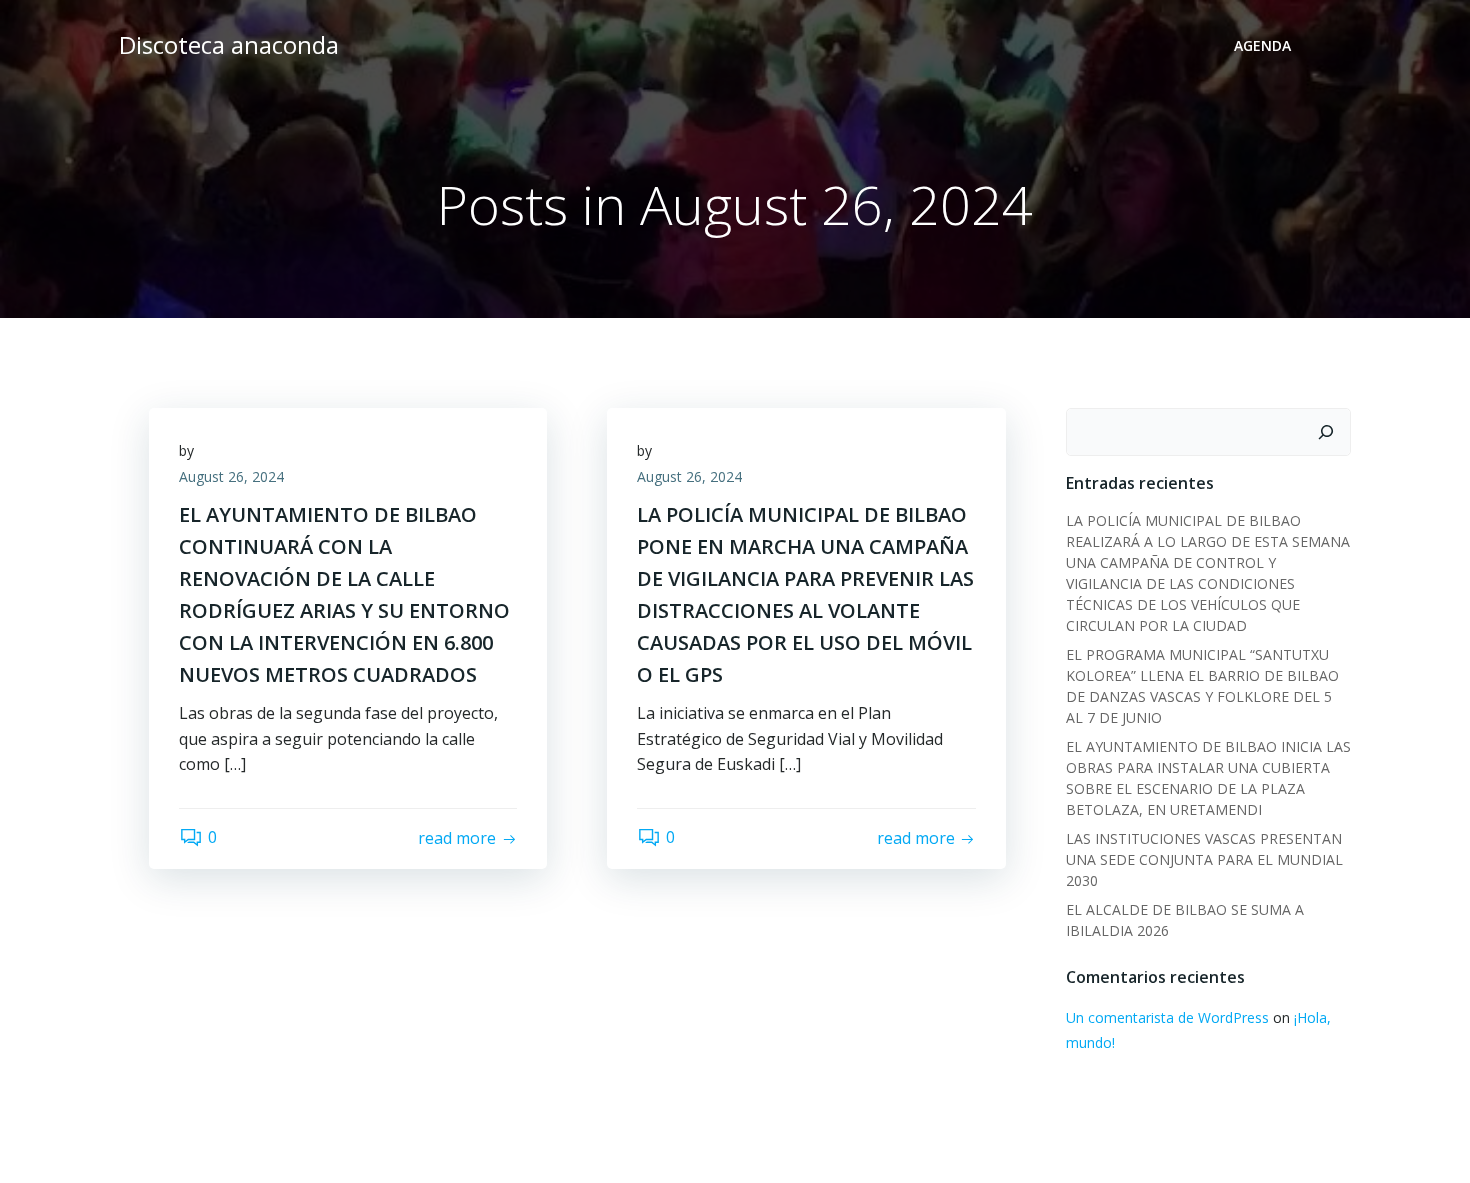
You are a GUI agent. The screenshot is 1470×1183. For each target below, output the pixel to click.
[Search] (1326, 432)
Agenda (1262, 45)
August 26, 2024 (231, 476)
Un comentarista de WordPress (1167, 1017)
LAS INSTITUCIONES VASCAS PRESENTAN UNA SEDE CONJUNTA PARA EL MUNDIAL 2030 (1204, 859)
